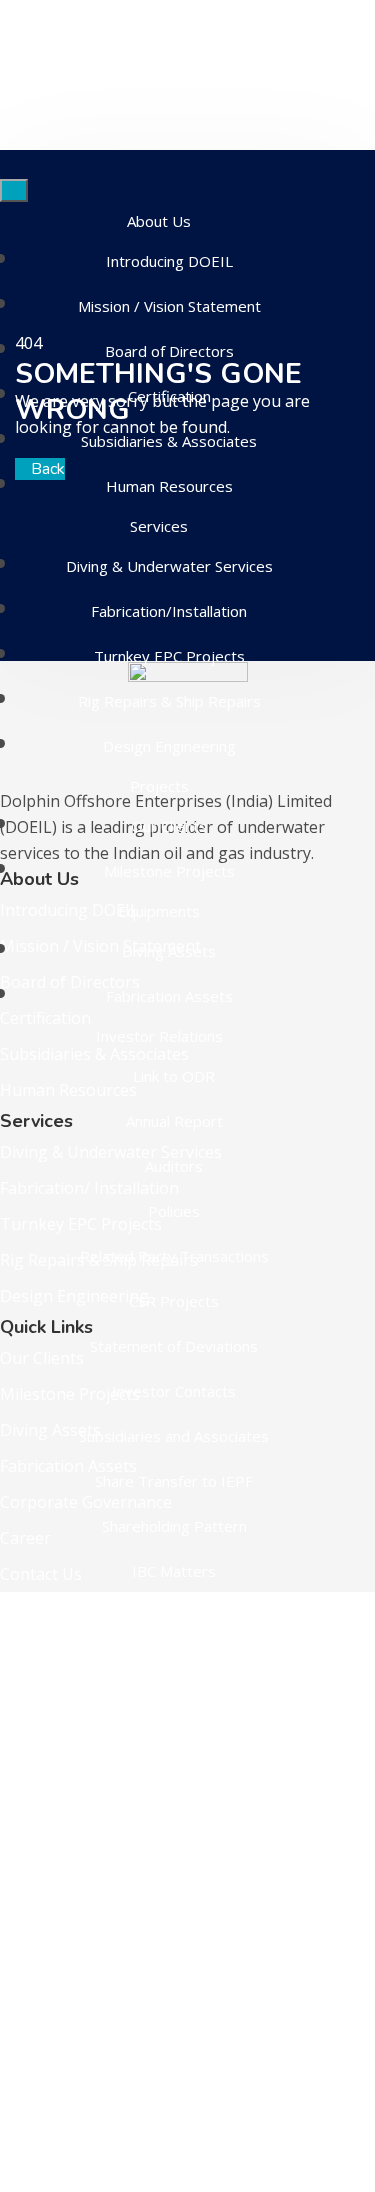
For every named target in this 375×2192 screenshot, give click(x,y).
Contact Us (159, 2176)
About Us (159, 221)
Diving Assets (169, 951)
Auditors (174, 1166)
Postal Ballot (174, 2011)
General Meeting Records (174, 2056)
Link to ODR (174, 1076)
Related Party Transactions (174, 1256)
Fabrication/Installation (169, 611)
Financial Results (174, 1921)
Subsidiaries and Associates (174, 1436)
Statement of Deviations (174, 1346)
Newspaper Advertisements (174, 1741)
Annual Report (174, 1121)
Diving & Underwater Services (169, 566)
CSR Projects (174, 1301)
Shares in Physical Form (174, 1876)
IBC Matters (174, 1571)
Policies (174, 1211)
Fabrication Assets (169, 996)
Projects (159, 786)
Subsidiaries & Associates (169, 441)
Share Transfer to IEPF (174, 1481)
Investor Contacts (174, 1391)
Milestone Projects (169, 871)
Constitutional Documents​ (174, 2101)
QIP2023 (174, 1966)
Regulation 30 (174, 1831)
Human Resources (169, 486)
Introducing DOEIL (169, 261)
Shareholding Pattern (174, 1526)
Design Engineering (169, 746)
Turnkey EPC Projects (169, 656)
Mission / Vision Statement (169, 306)
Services (159, 526)
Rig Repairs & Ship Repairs (169, 701)
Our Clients (169, 826)
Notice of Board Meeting (174, 1786)
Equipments (159, 911)
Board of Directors (169, 351)
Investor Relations (159, 1036)
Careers (159, 2141)
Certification (169, 396)
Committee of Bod (174, 1616)
